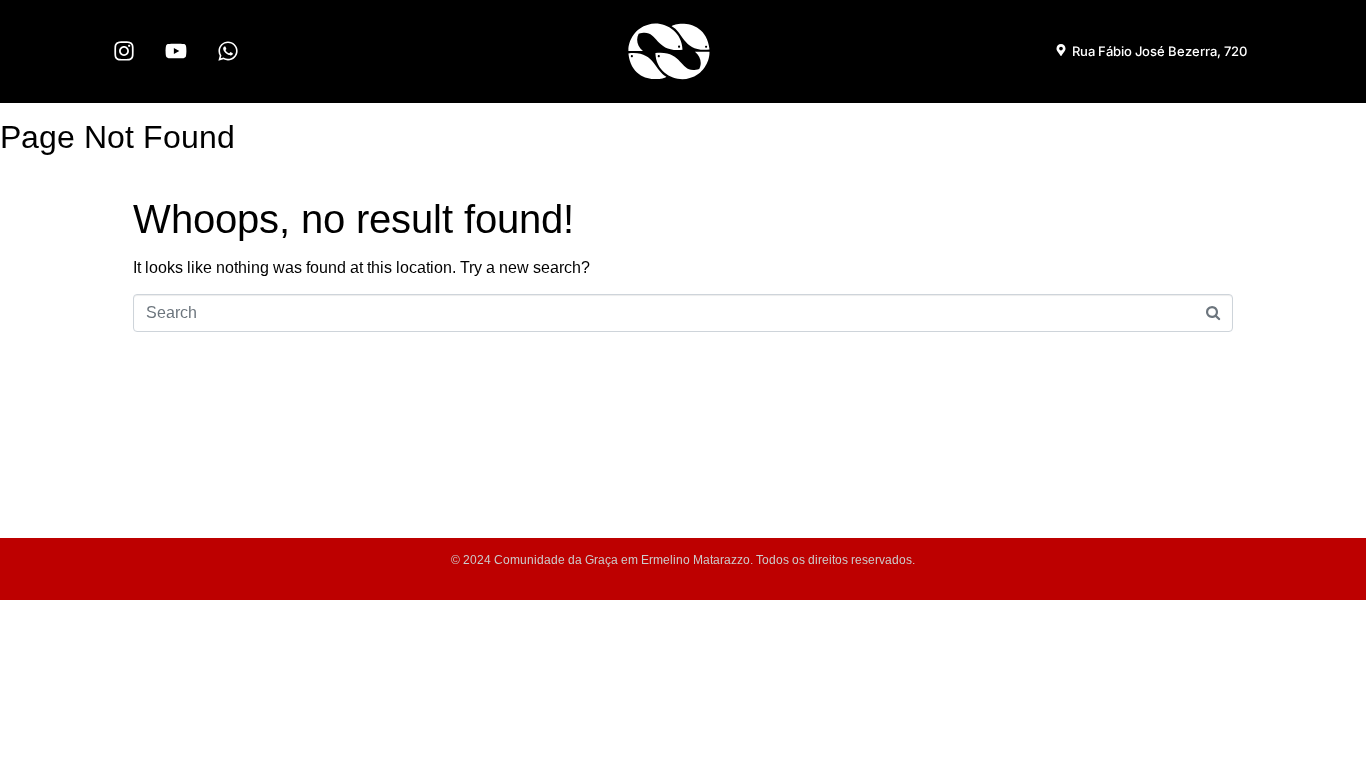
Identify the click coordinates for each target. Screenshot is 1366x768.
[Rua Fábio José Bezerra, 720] (1061, 50)
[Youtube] (176, 51)
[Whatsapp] (228, 51)
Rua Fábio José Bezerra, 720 (1159, 51)
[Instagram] (124, 51)
